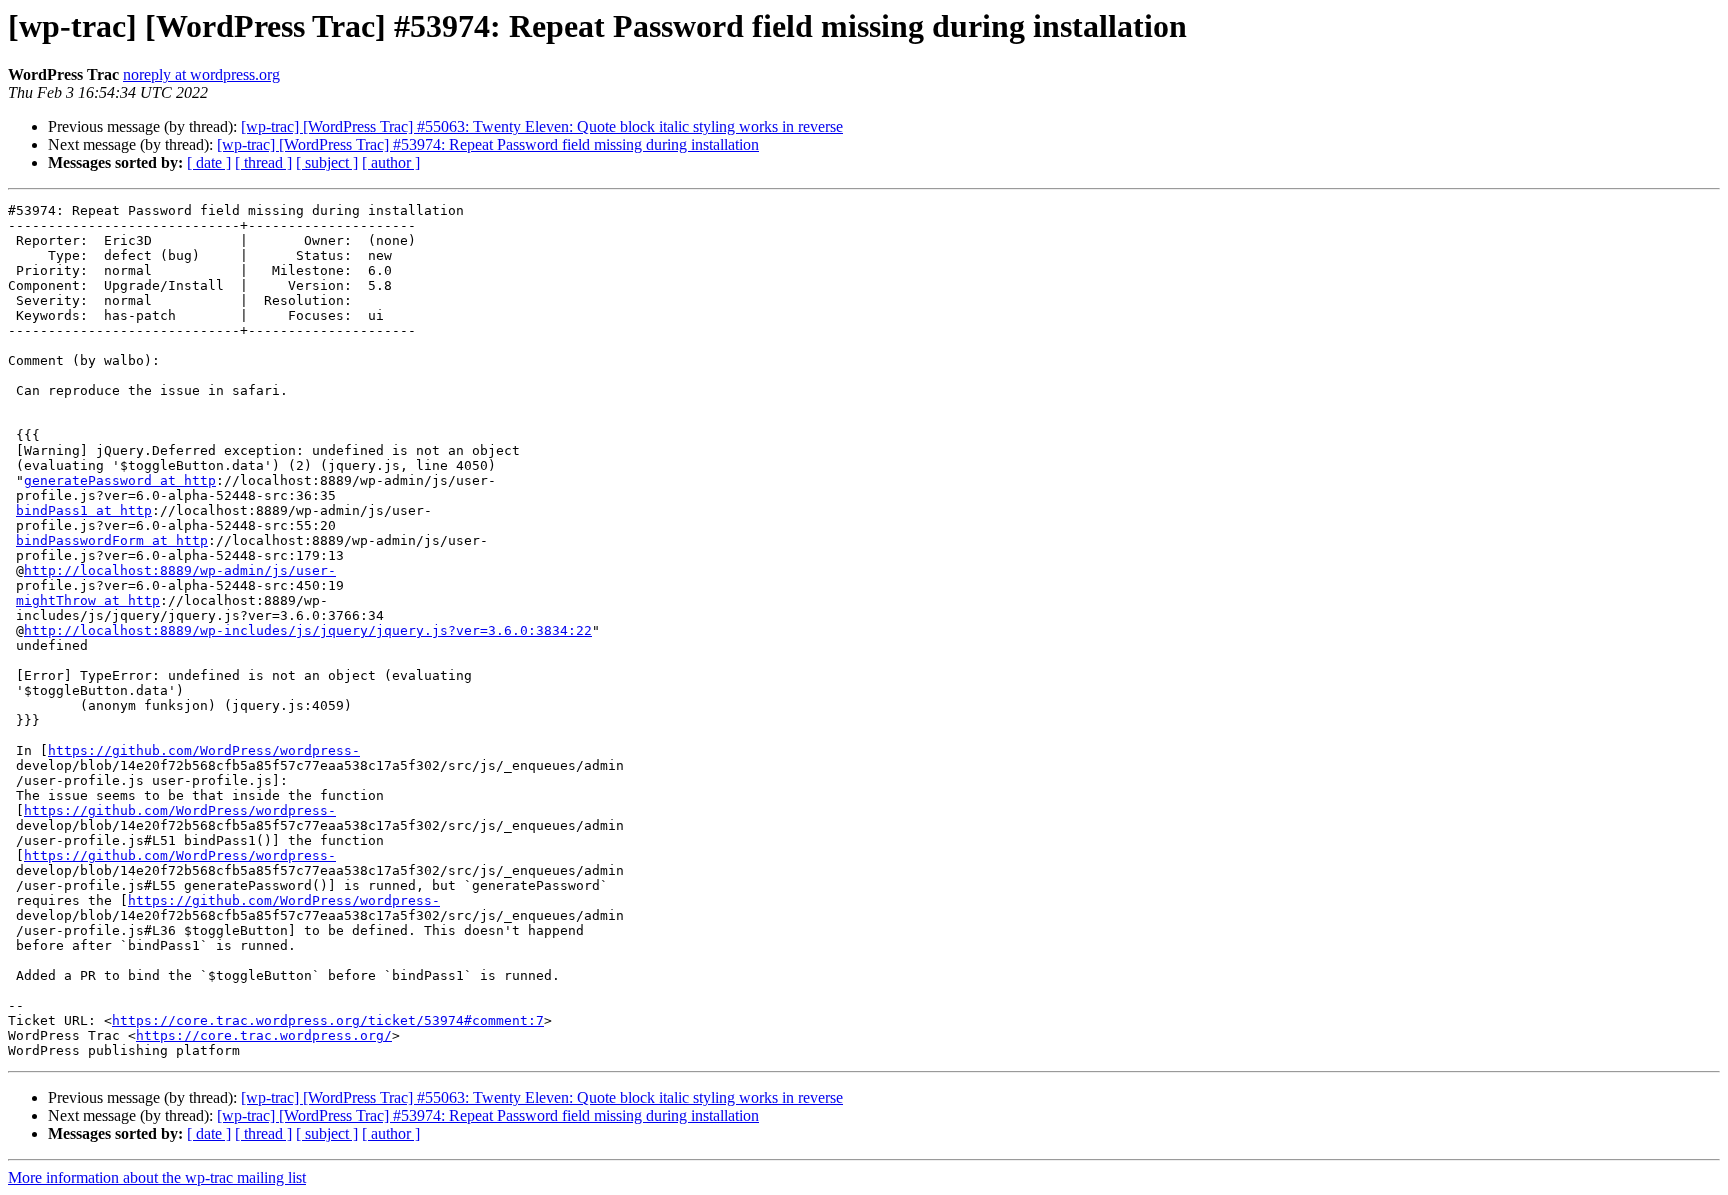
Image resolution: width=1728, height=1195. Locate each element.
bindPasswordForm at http (112, 540)
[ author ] (391, 162)
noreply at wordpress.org (201, 74)
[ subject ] (327, 162)
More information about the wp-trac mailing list (157, 1177)
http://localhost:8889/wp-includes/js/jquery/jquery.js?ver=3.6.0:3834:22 (308, 630)
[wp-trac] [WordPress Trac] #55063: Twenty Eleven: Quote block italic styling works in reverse (542, 126)
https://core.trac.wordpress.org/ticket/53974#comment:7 (328, 1020)
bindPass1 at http (84, 510)
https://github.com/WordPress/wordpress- (204, 750)
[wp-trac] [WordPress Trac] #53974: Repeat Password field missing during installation (488, 144)
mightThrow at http (88, 600)
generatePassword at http (120, 480)
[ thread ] (263, 162)
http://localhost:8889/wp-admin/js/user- (180, 570)
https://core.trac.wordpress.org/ (264, 1035)
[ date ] (209, 162)
